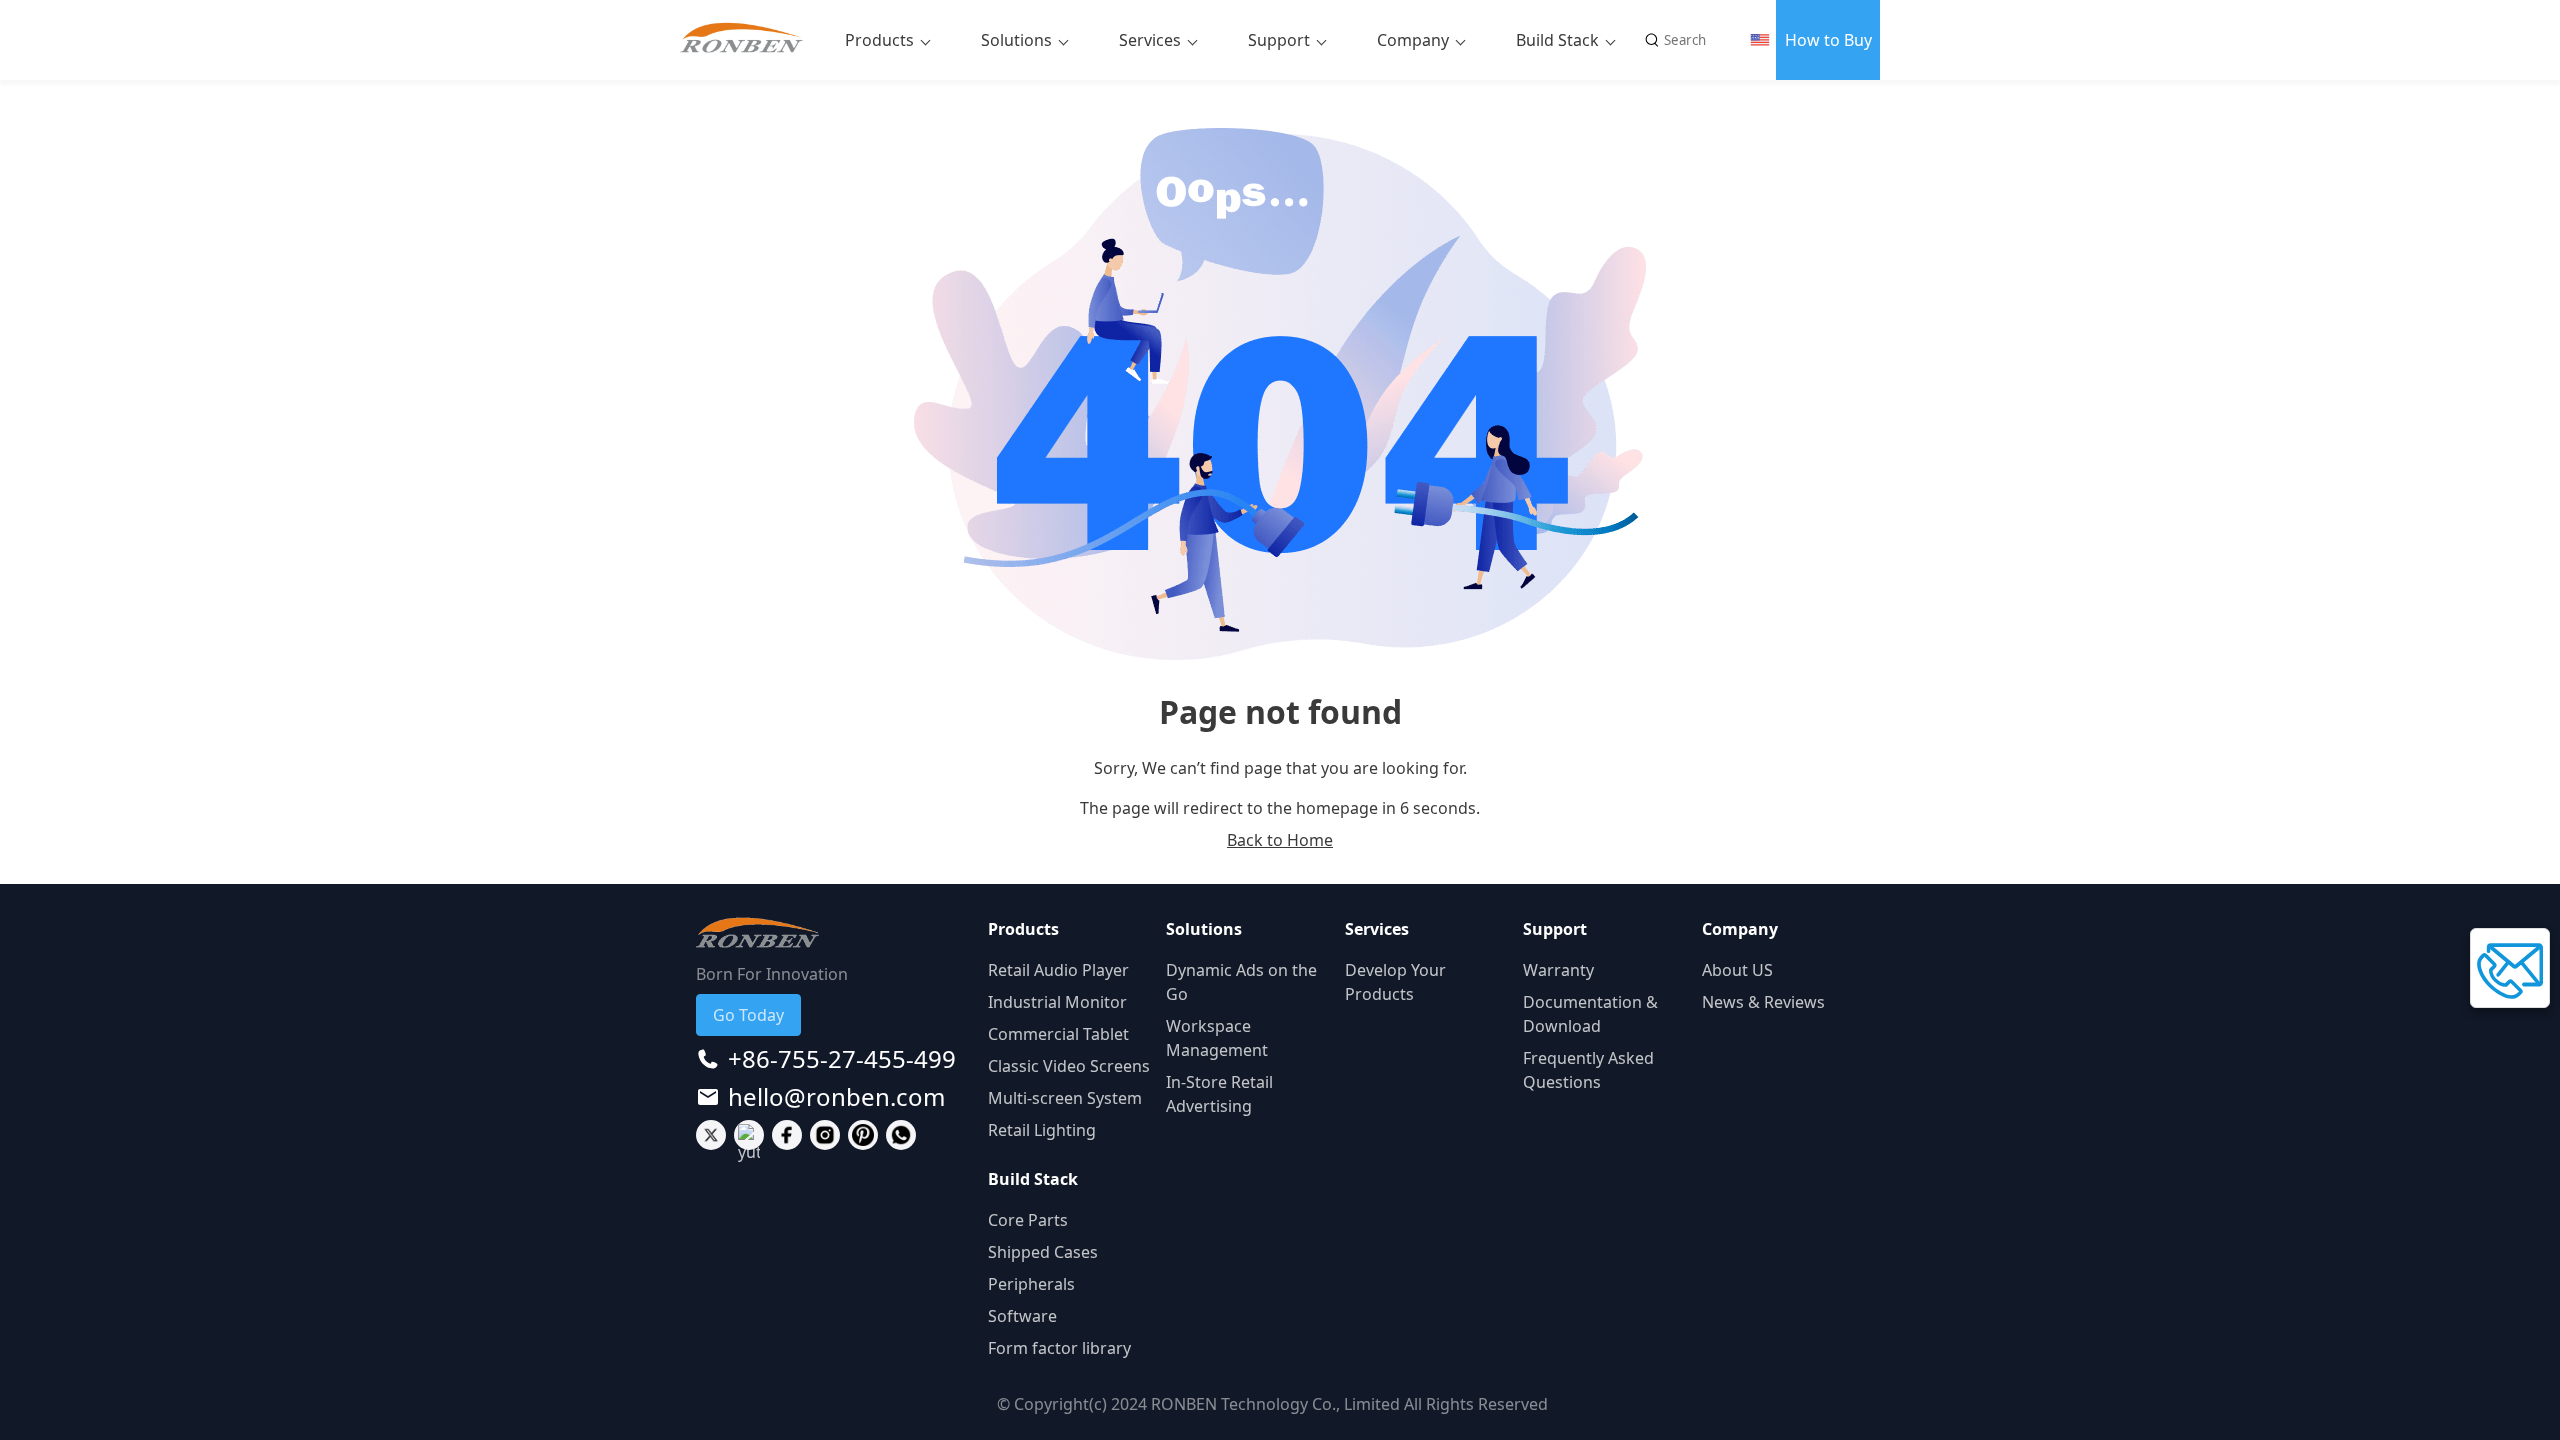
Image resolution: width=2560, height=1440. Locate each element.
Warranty (1558, 970)
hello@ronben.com (836, 1097)
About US (1737, 970)
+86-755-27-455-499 (842, 1059)
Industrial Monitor (1057, 1002)
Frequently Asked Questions (1588, 1070)
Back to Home (1280, 840)
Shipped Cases (1043, 1252)
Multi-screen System (1065, 1098)
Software (1022, 1316)
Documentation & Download (1590, 1014)
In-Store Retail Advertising (1219, 1094)
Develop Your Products (1395, 982)
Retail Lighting (1042, 1130)
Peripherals (1031, 1284)
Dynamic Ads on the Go (1241, 982)
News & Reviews (1763, 1002)
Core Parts (1028, 1220)
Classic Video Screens (1069, 1066)
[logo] (749, 40)
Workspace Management (1217, 1038)
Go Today (748, 1015)
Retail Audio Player (1058, 970)
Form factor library (1059, 1348)
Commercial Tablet (1058, 1034)
